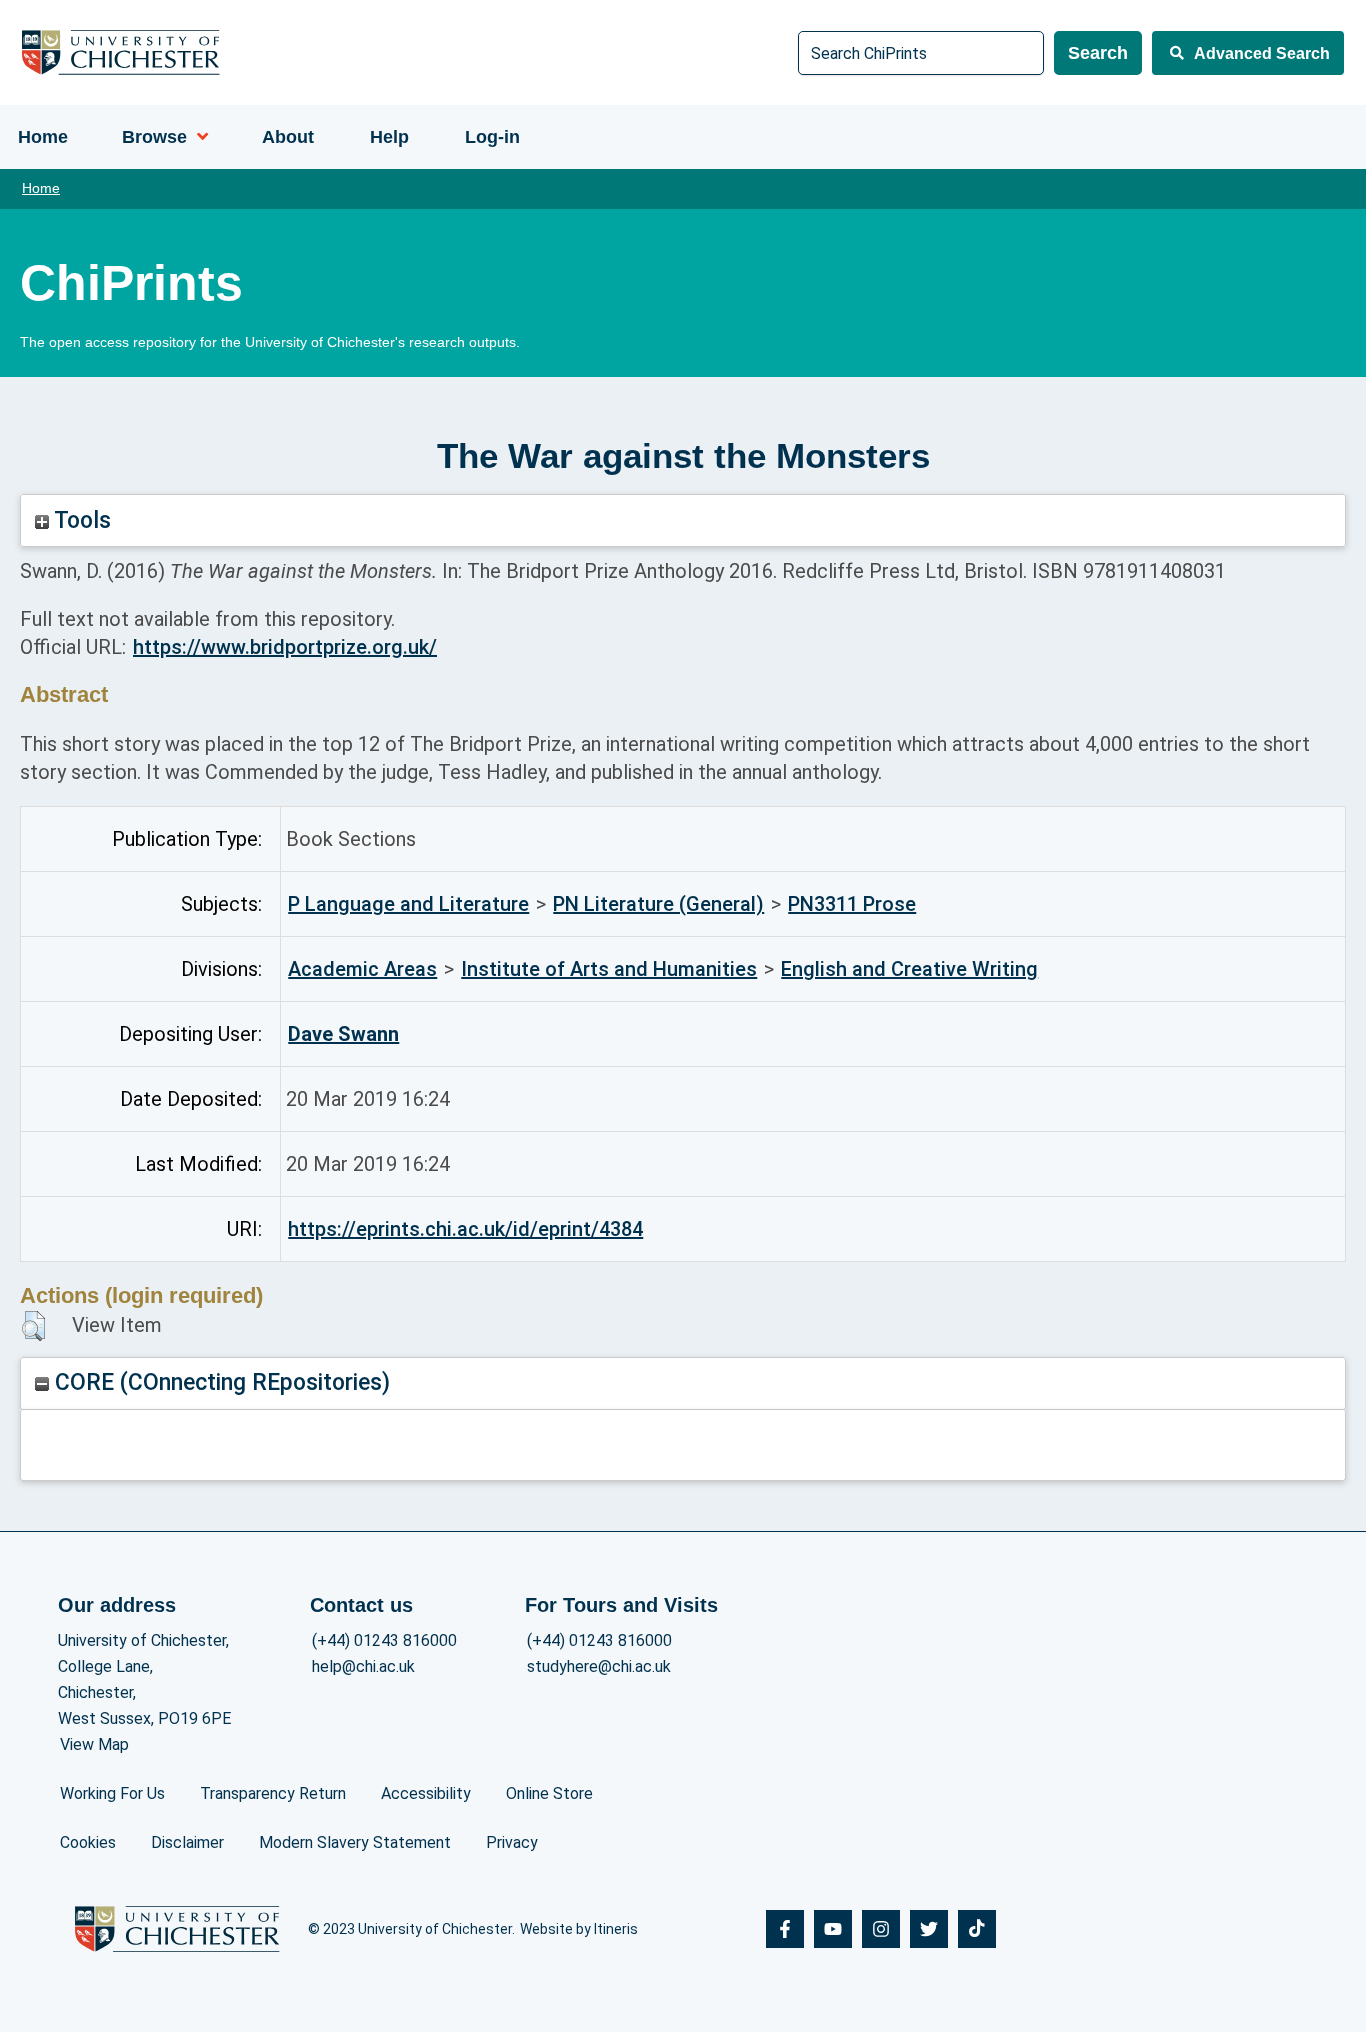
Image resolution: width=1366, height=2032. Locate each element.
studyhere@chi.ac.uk (599, 1666)
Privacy (512, 1842)
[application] (197, 137)
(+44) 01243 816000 (384, 1640)
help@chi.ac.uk (363, 1666)
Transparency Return (273, 1793)
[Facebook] (785, 1929)
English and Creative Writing (909, 969)
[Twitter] (929, 1929)
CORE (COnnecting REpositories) (219, 1382)
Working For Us (112, 1793)
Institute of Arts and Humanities (609, 969)
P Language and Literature (408, 904)
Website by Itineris (579, 1929)
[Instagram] (881, 1929)
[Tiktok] (977, 1929)
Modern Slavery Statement (355, 1842)
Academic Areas (362, 969)
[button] (33, 1326)
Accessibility (426, 1793)
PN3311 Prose (852, 904)
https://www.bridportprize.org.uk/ (285, 647)
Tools (80, 520)
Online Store (549, 1793)
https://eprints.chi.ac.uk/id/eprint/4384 (465, 1229)
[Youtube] (833, 1929)
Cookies (88, 1842)
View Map (94, 1744)
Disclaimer (187, 1842)
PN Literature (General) (658, 904)
